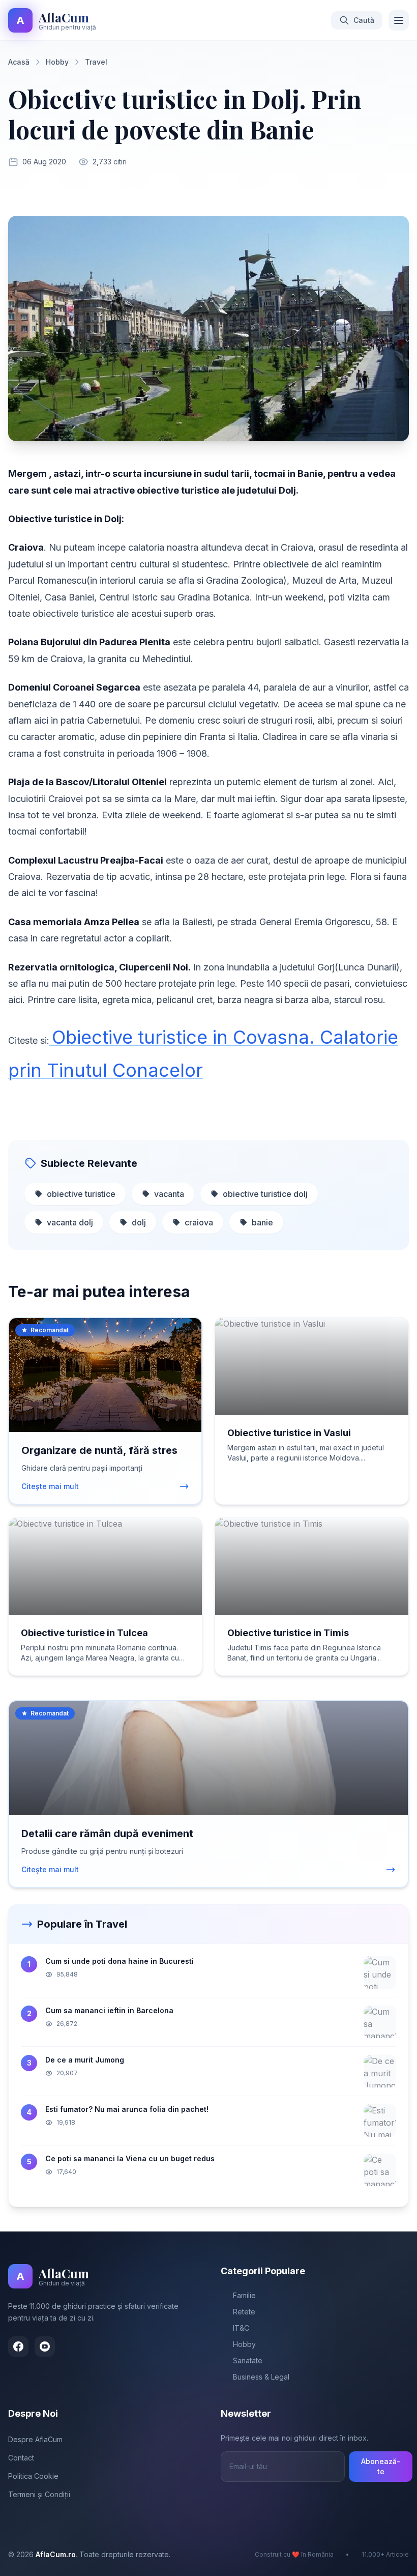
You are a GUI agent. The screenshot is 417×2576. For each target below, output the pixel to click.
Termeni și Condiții (39, 2494)
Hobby (57, 62)
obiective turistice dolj (265, 1194)
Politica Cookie (33, 2476)
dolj (139, 1222)
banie (262, 1222)
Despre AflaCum (35, 2439)
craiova (199, 1222)
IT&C (241, 2328)
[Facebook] (18, 2346)
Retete (244, 2312)
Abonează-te (381, 2466)
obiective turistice (81, 1194)
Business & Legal (261, 2377)
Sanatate (248, 2360)
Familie (244, 2295)
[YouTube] (45, 2346)
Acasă (19, 62)
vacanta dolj (70, 1222)
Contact (21, 2458)
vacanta (169, 1194)
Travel (96, 62)
